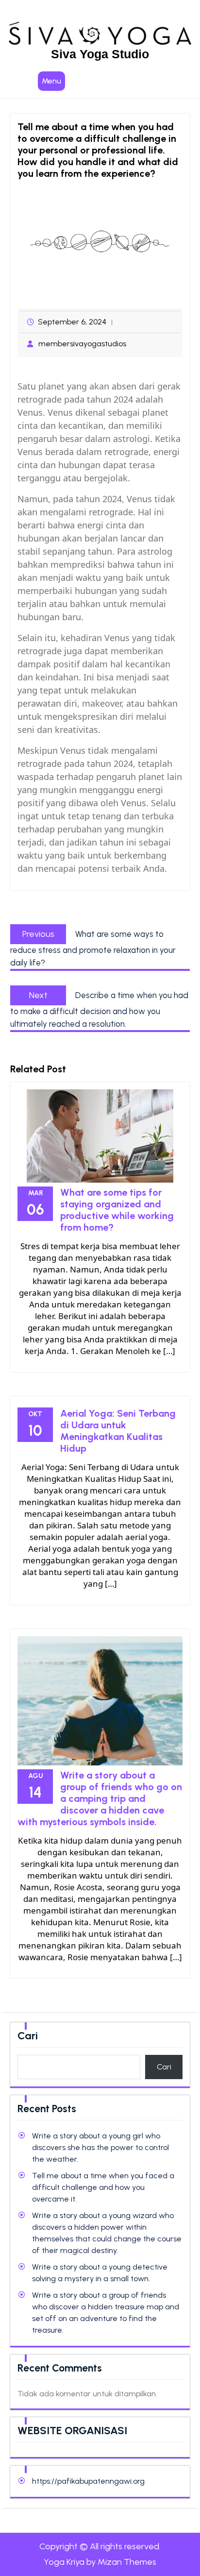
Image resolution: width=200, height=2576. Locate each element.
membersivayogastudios (82, 344)
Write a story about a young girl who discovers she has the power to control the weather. (100, 2147)
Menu (51, 81)
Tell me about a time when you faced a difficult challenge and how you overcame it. (103, 2187)
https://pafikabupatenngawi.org (88, 2481)
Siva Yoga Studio (100, 54)
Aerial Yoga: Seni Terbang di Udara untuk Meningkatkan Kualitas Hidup (118, 1431)
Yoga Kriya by (100, 2562)
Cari (28, 2036)
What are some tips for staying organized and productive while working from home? (117, 1210)
